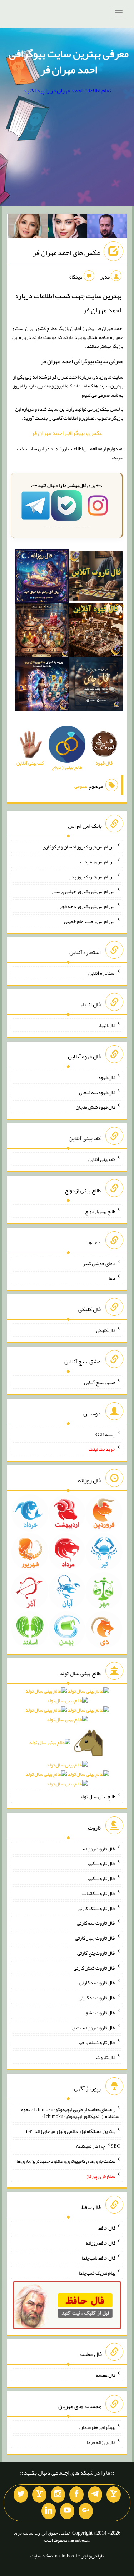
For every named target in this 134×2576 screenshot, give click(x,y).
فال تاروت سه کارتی (96, 1923)
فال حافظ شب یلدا (98, 2258)
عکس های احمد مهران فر (66, 252)
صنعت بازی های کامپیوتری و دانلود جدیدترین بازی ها (66, 2161)
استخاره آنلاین (102, 973)
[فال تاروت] (96, 577)
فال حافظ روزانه (101, 2243)
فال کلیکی (106, 1330)
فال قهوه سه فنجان (97, 1092)
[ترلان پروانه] (68, 227)
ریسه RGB (105, 1434)
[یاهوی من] (114, 2495)
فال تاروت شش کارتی (95, 1968)
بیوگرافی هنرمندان (97, 2427)
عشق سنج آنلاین (100, 1382)
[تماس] (39, 2495)
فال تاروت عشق (100, 2013)
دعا (112, 1278)
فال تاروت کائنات (99, 1893)
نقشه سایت (41, 2556)
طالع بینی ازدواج (100, 1211)
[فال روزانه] (42, 577)
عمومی (81, 786)
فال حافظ (107, 2228)
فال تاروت (106, 2057)
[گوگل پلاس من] (86, 2511)
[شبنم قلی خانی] (28, 227)
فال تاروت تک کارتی (96, 1908)
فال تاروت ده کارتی (97, 1998)
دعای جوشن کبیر (99, 1263)
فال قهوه (107, 1077)
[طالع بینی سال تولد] (67, 1740)
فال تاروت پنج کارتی (96, 1953)
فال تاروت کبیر (101, 1863)
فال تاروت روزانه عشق (94, 2027)
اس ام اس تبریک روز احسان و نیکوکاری (79, 847)
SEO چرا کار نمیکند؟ (98, 2146)
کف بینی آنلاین (102, 1159)
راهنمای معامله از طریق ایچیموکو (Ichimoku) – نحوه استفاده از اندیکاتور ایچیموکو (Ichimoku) (71, 2113)
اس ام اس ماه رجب (98, 862)
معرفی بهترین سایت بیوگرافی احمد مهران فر (69, 62)
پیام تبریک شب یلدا (97, 2272)
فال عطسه (106, 2375)
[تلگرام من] (95, 2495)
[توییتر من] (21, 2495)
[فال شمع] (42, 631)
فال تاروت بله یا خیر (96, 2042)
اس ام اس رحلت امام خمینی (90, 921)
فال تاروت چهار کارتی (95, 1938)
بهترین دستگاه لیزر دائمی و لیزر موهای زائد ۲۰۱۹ (71, 2131)
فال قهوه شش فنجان (96, 1107)
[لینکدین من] (49, 2511)
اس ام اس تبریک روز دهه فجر (87, 906)
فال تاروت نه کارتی (97, 1983)
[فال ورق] (42, 686)
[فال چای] (96, 686)
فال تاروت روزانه (99, 1848)
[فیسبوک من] (76, 2495)
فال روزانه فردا (101, 2442)
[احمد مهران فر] (107, 227)
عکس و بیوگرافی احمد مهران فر (67, 433)
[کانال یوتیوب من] (67, 2511)
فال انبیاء (107, 1025)
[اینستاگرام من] (58, 2495)
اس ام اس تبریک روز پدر (92, 876)
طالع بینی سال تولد (98, 1796)
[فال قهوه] (96, 631)
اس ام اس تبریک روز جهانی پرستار (83, 891)
